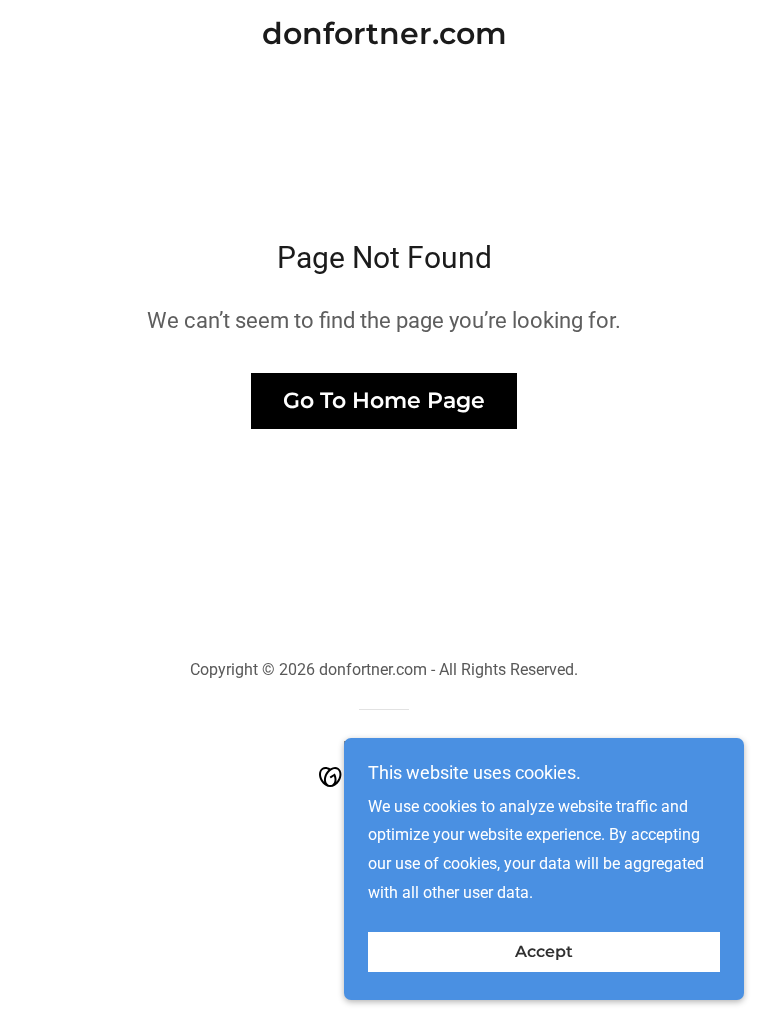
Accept (544, 952)
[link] (384, 38)
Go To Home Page (384, 400)
